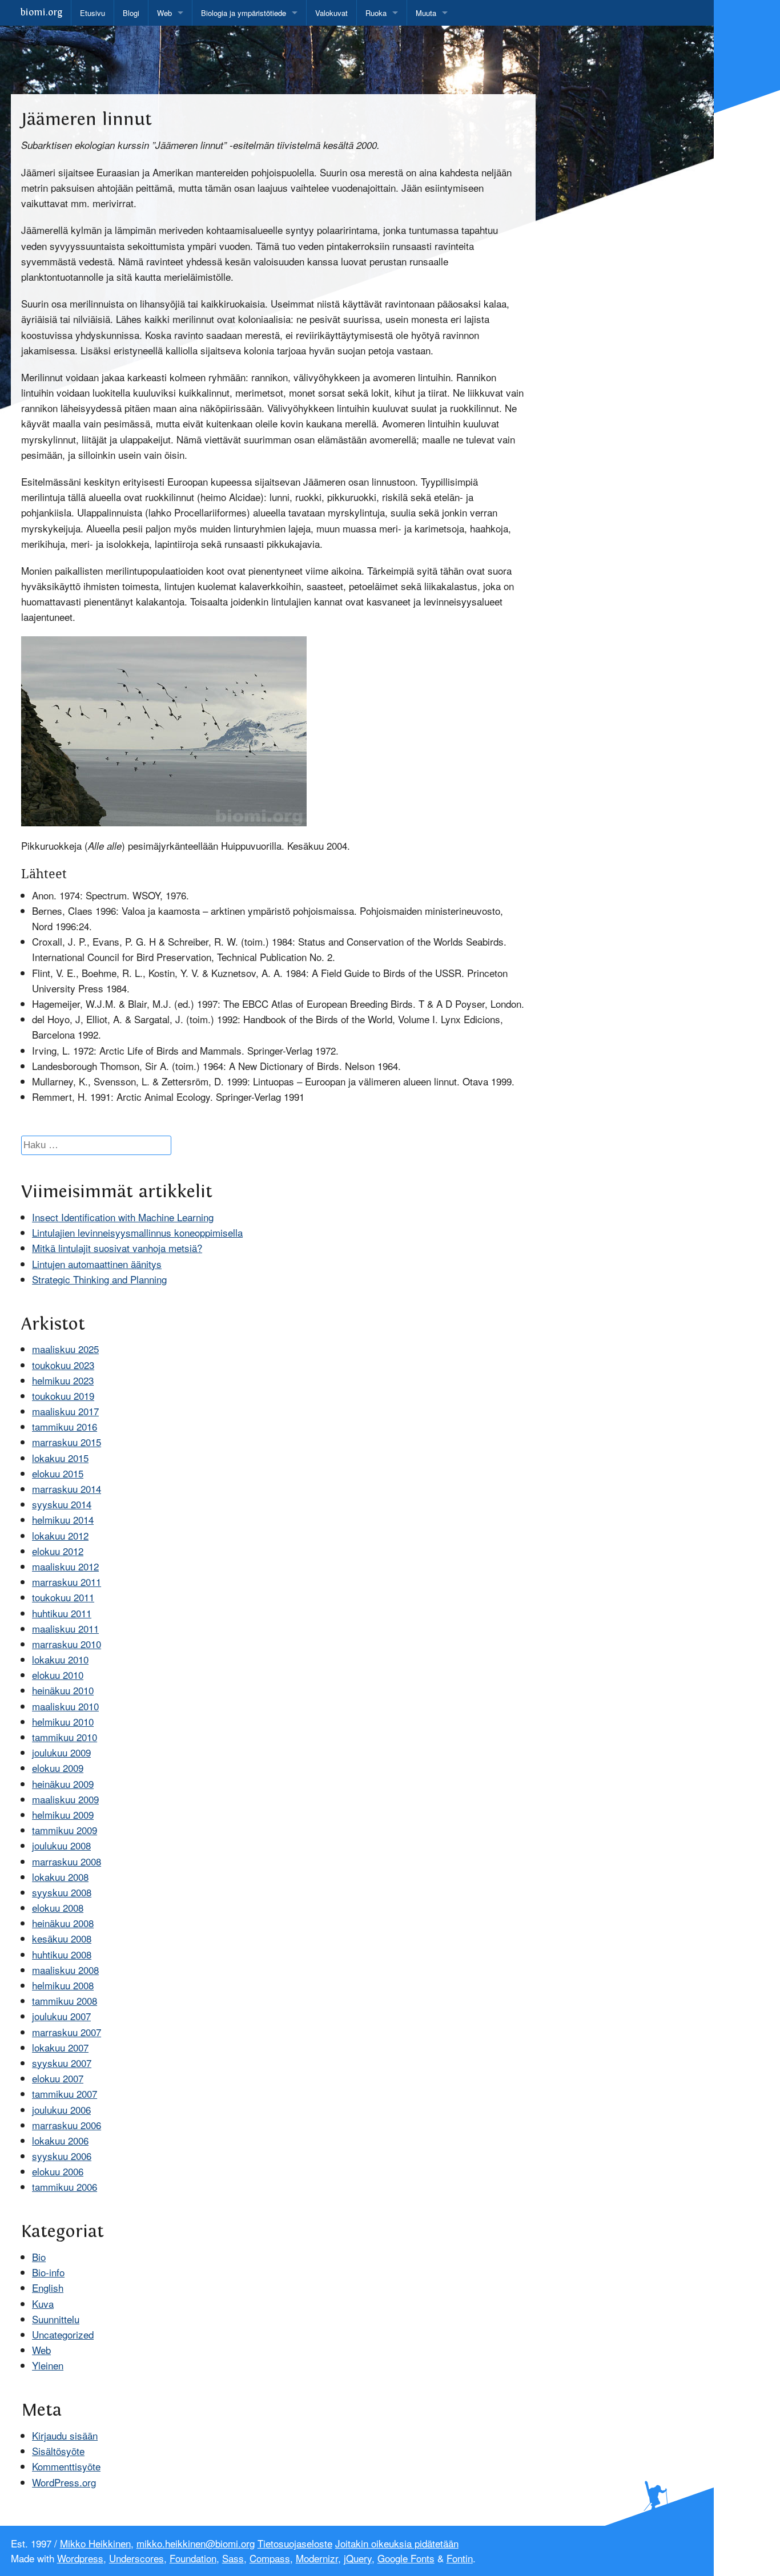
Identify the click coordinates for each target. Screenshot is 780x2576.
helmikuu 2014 (63, 1519)
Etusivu (93, 13)
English (48, 2288)
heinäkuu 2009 (63, 1784)
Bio (39, 2257)
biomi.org (41, 13)
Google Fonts (406, 2558)
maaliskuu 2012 (65, 1566)
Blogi (131, 13)
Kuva (43, 2304)
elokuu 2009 (58, 1768)
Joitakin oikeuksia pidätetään (397, 2543)
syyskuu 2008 (62, 1892)
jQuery (358, 2558)
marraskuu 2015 (67, 1442)
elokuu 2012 (58, 1551)
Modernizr (317, 2558)
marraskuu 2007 (67, 2032)
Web (164, 13)
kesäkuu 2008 (62, 1938)
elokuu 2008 (58, 1907)
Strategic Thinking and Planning (99, 1279)
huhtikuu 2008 (62, 1954)
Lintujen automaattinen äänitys (97, 1264)
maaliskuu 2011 (65, 1628)
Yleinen (48, 2365)
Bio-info (48, 2272)
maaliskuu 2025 (65, 1349)
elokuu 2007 (58, 2078)
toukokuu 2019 (63, 1396)
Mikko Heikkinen (95, 2543)
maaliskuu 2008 (65, 1970)
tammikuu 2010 (65, 1737)
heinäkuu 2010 (63, 1690)
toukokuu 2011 (63, 1597)
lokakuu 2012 (60, 1535)
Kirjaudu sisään (65, 2435)
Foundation (193, 2558)
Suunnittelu (56, 2319)
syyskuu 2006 (62, 2156)
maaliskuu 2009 (65, 1799)
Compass (270, 2558)
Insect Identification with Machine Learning (123, 1217)
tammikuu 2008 (65, 2000)
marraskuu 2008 (67, 1861)
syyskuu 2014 (62, 1504)
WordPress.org (64, 2482)
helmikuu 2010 (63, 1721)
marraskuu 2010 (67, 1644)
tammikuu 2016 (65, 1426)
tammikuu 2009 (65, 1830)
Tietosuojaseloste (295, 2543)
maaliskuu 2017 (65, 1411)
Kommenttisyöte (66, 2466)
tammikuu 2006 (65, 2187)
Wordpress (80, 2558)
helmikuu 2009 (63, 1814)
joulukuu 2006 (61, 2109)
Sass (233, 2558)
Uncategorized (63, 2334)
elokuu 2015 (58, 1473)
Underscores (136, 2558)
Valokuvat (331, 13)
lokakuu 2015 (60, 1458)
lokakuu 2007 (60, 2047)
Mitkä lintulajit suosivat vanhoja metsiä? (117, 1248)
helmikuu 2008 (63, 1985)
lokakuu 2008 (60, 1877)
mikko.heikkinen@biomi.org (196, 2543)
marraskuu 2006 (67, 2125)
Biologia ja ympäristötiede (244, 13)
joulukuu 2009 (61, 1752)
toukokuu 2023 (63, 1365)
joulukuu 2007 (61, 2016)
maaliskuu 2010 (65, 1706)
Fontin (460, 2558)
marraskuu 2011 (67, 1582)
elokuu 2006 (58, 2171)
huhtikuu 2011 (62, 1613)
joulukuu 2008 (61, 1845)
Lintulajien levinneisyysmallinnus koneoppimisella (137, 1232)
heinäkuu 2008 (63, 1923)
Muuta (426, 13)
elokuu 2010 (58, 1675)
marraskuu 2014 (67, 1489)
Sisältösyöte (58, 2451)
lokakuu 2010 (60, 1659)
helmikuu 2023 (63, 1380)
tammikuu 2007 (65, 2093)
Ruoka (376, 13)
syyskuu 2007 (62, 2063)
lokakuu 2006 (60, 2140)
